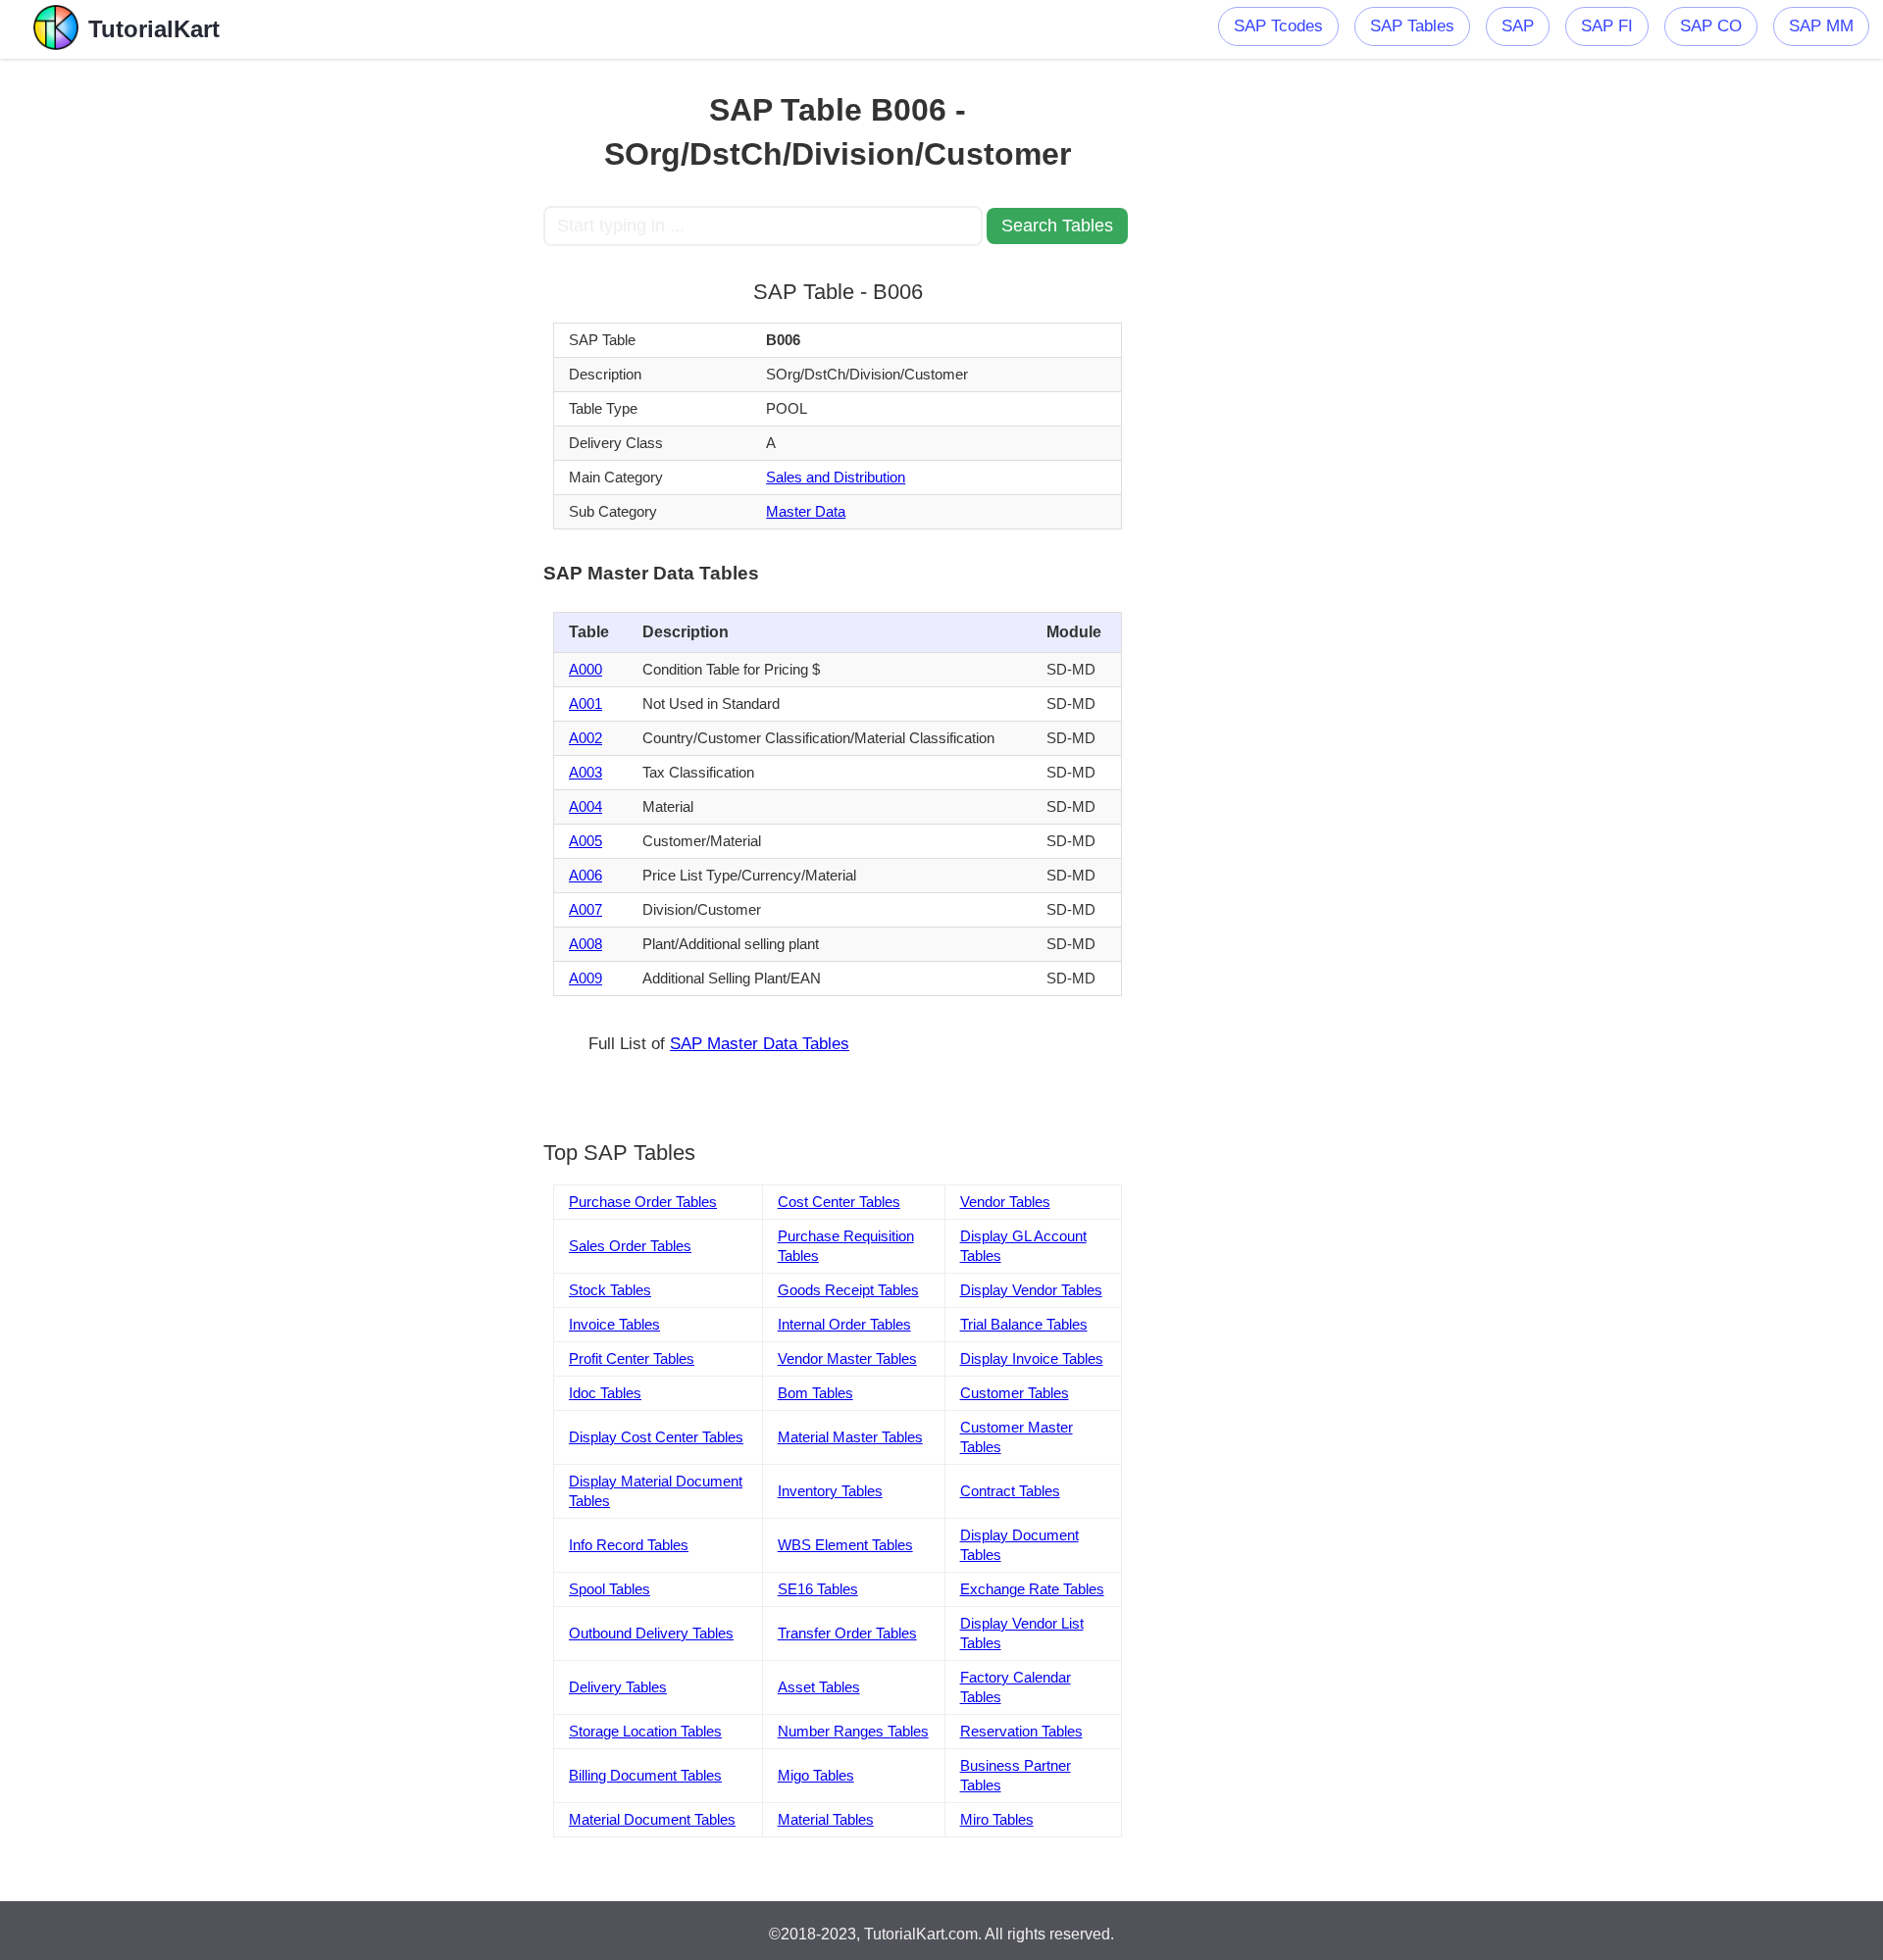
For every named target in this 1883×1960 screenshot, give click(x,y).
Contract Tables (1010, 1491)
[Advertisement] (399, 353)
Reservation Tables (1021, 1731)
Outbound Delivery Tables (651, 1633)
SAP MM (1821, 26)
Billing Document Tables (645, 1775)
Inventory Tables (830, 1491)
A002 (585, 738)
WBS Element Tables (845, 1545)
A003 (585, 772)
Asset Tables (819, 1687)
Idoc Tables (605, 1393)
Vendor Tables (1005, 1202)
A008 (585, 944)
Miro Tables (997, 1819)
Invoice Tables (614, 1324)
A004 (585, 806)
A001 (585, 704)
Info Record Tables (629, 1545)
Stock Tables (610, 1290)
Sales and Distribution (836, 477)
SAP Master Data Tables (760, 1044)
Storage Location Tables (645, 1731)
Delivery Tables (618, 1687)
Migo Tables (816, 1775)
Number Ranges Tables (853, 1731)
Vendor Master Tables (847, 1358)
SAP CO (1711, 26)
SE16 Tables (818, 1589)
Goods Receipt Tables (848, 1290)
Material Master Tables (850, 1437)
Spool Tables (610, 1589)
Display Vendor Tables (1031, 1290)
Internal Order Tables (844, 1324)
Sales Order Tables (630, 1246)
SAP (1518, 26)
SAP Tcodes (1278, 26)
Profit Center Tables (632, 1358)
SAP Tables (1412, 26)
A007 (585, 909)
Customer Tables (1015, 1393)
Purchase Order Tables (643, 1202)
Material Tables (826, 1819)
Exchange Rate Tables (1032, 1589)
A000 (585, 669)
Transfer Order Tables (847, 1633)
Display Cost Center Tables (656, 1437)
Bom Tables (815, 1393)
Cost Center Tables (839, 1202)
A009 (585, 978)
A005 (585, 841)
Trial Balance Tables (1024, 1324)
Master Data (806, 511)
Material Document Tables (652, 1819)
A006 (585, 875)
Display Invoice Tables (1032, 1358)
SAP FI (1607, 26)
